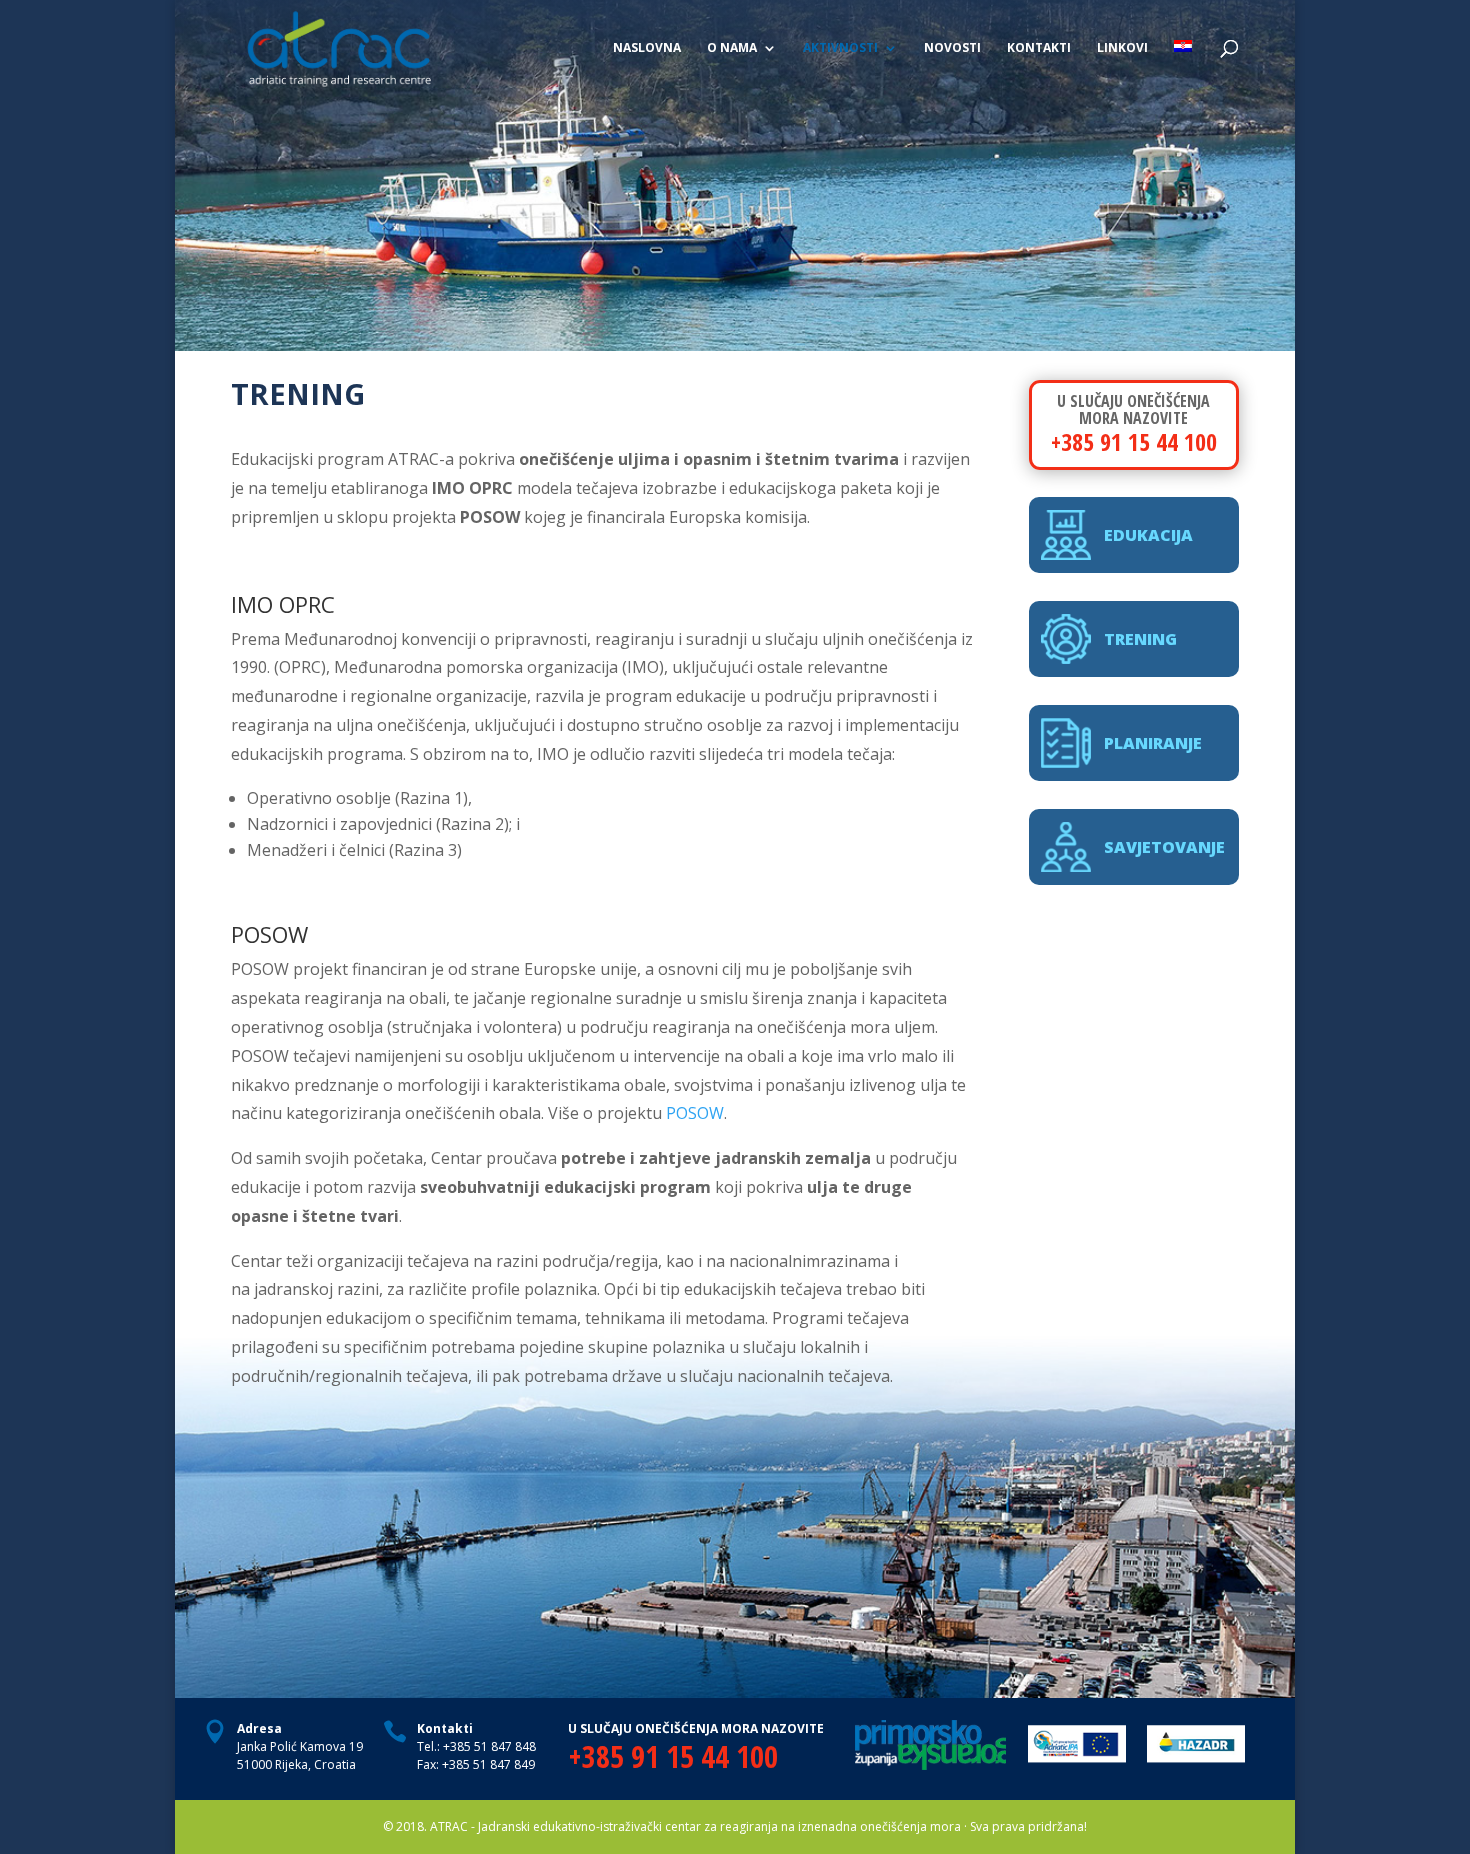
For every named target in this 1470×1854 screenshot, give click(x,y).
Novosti (952, 48)
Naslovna (647, 48)
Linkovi (1122, 48)
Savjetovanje (1164, 847)
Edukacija (1148, 535)
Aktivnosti (840, 48)
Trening (1140, 639)
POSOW (695, 1113)
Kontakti (1039, 48)
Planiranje (1153, 743)
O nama (732, 48)
